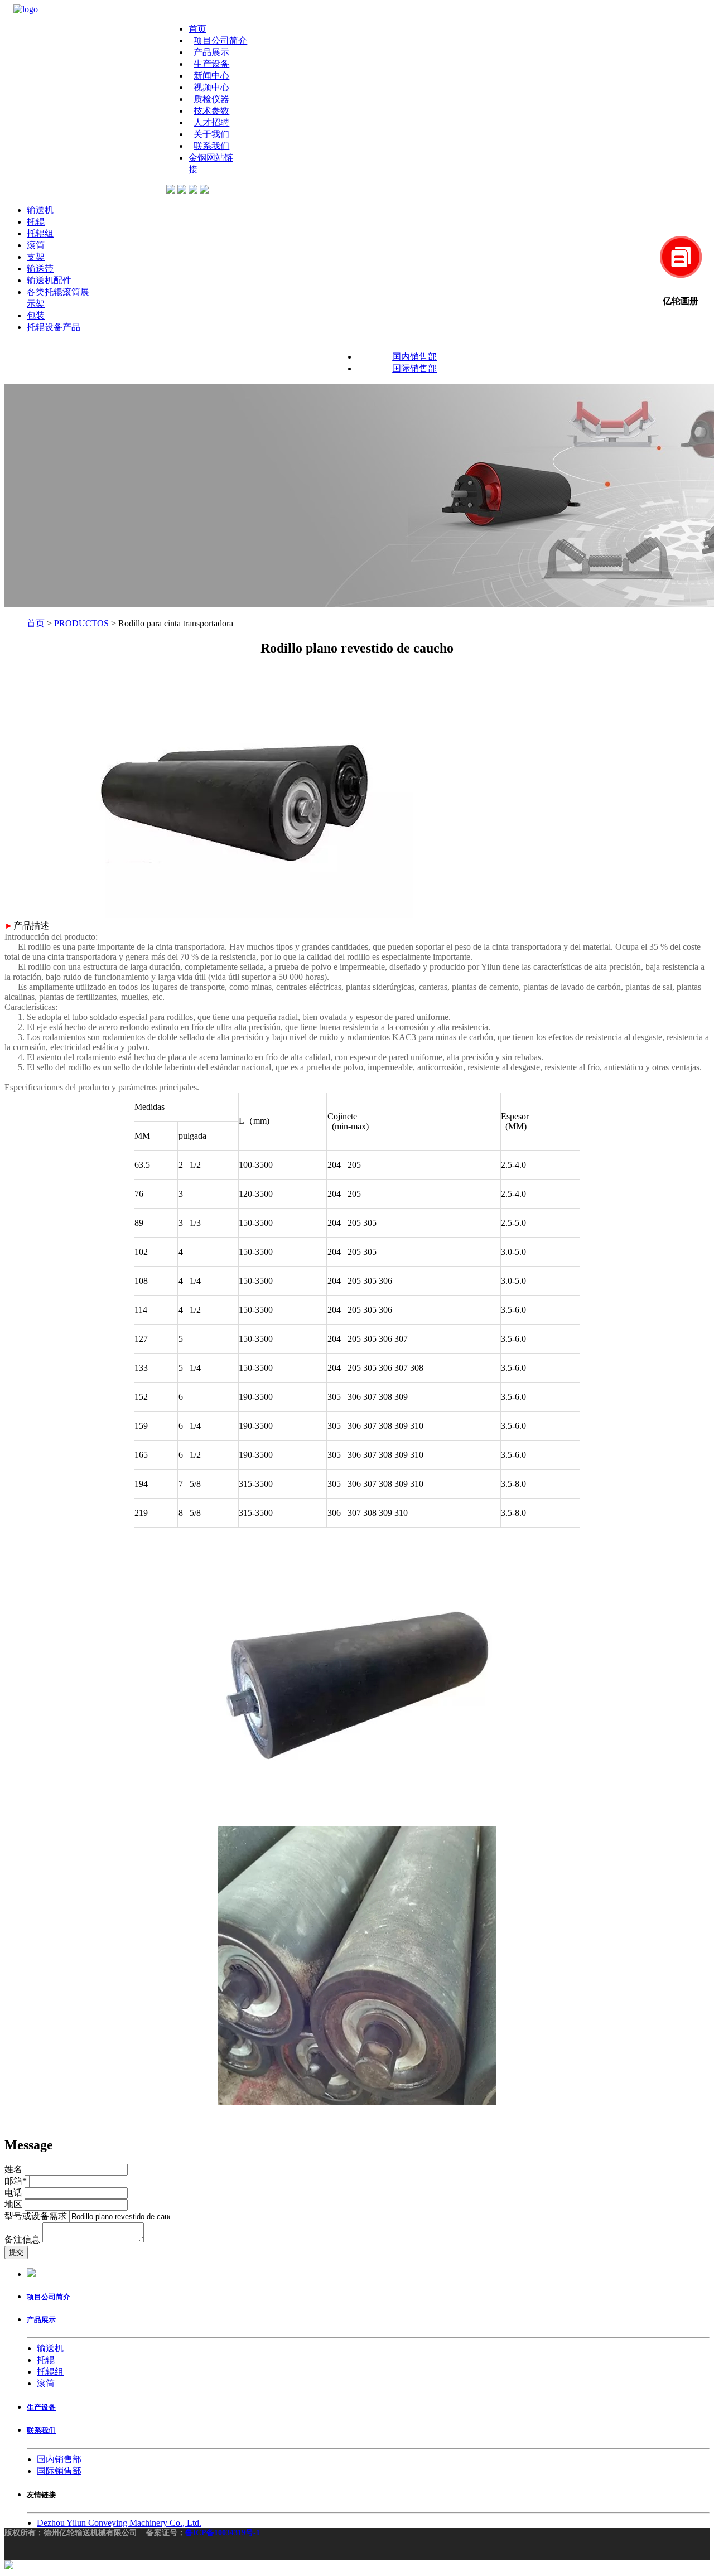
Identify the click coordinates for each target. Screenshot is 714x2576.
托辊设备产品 (54, 327)
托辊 (36, 222)
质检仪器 (211, 99)
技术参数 (211, 111)
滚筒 (36, 245)
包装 (36, 315)
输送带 (40, 269)
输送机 (40, 210)
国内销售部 (414, 357)
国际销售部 (414, 368)
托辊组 (40, 233)
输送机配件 (49, 280)
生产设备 (211, 64)
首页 (197, 29)
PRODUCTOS (81, 623)
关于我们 (211, 134)
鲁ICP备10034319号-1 (223, 2533)
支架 (36, 257)
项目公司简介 (220, 40)
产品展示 (211, 52)
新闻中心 (211, 76)
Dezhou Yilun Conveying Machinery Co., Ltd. (119, 2523)
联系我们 (211, 146)
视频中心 (211, 87)
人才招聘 (211, 122)
